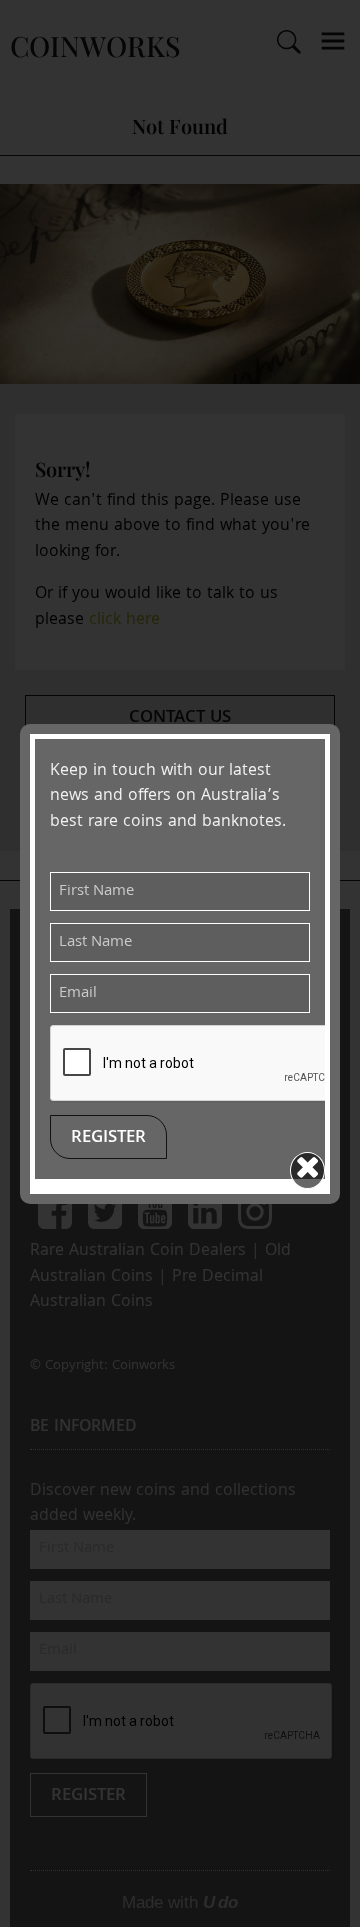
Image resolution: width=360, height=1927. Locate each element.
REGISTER (108, 1138)
